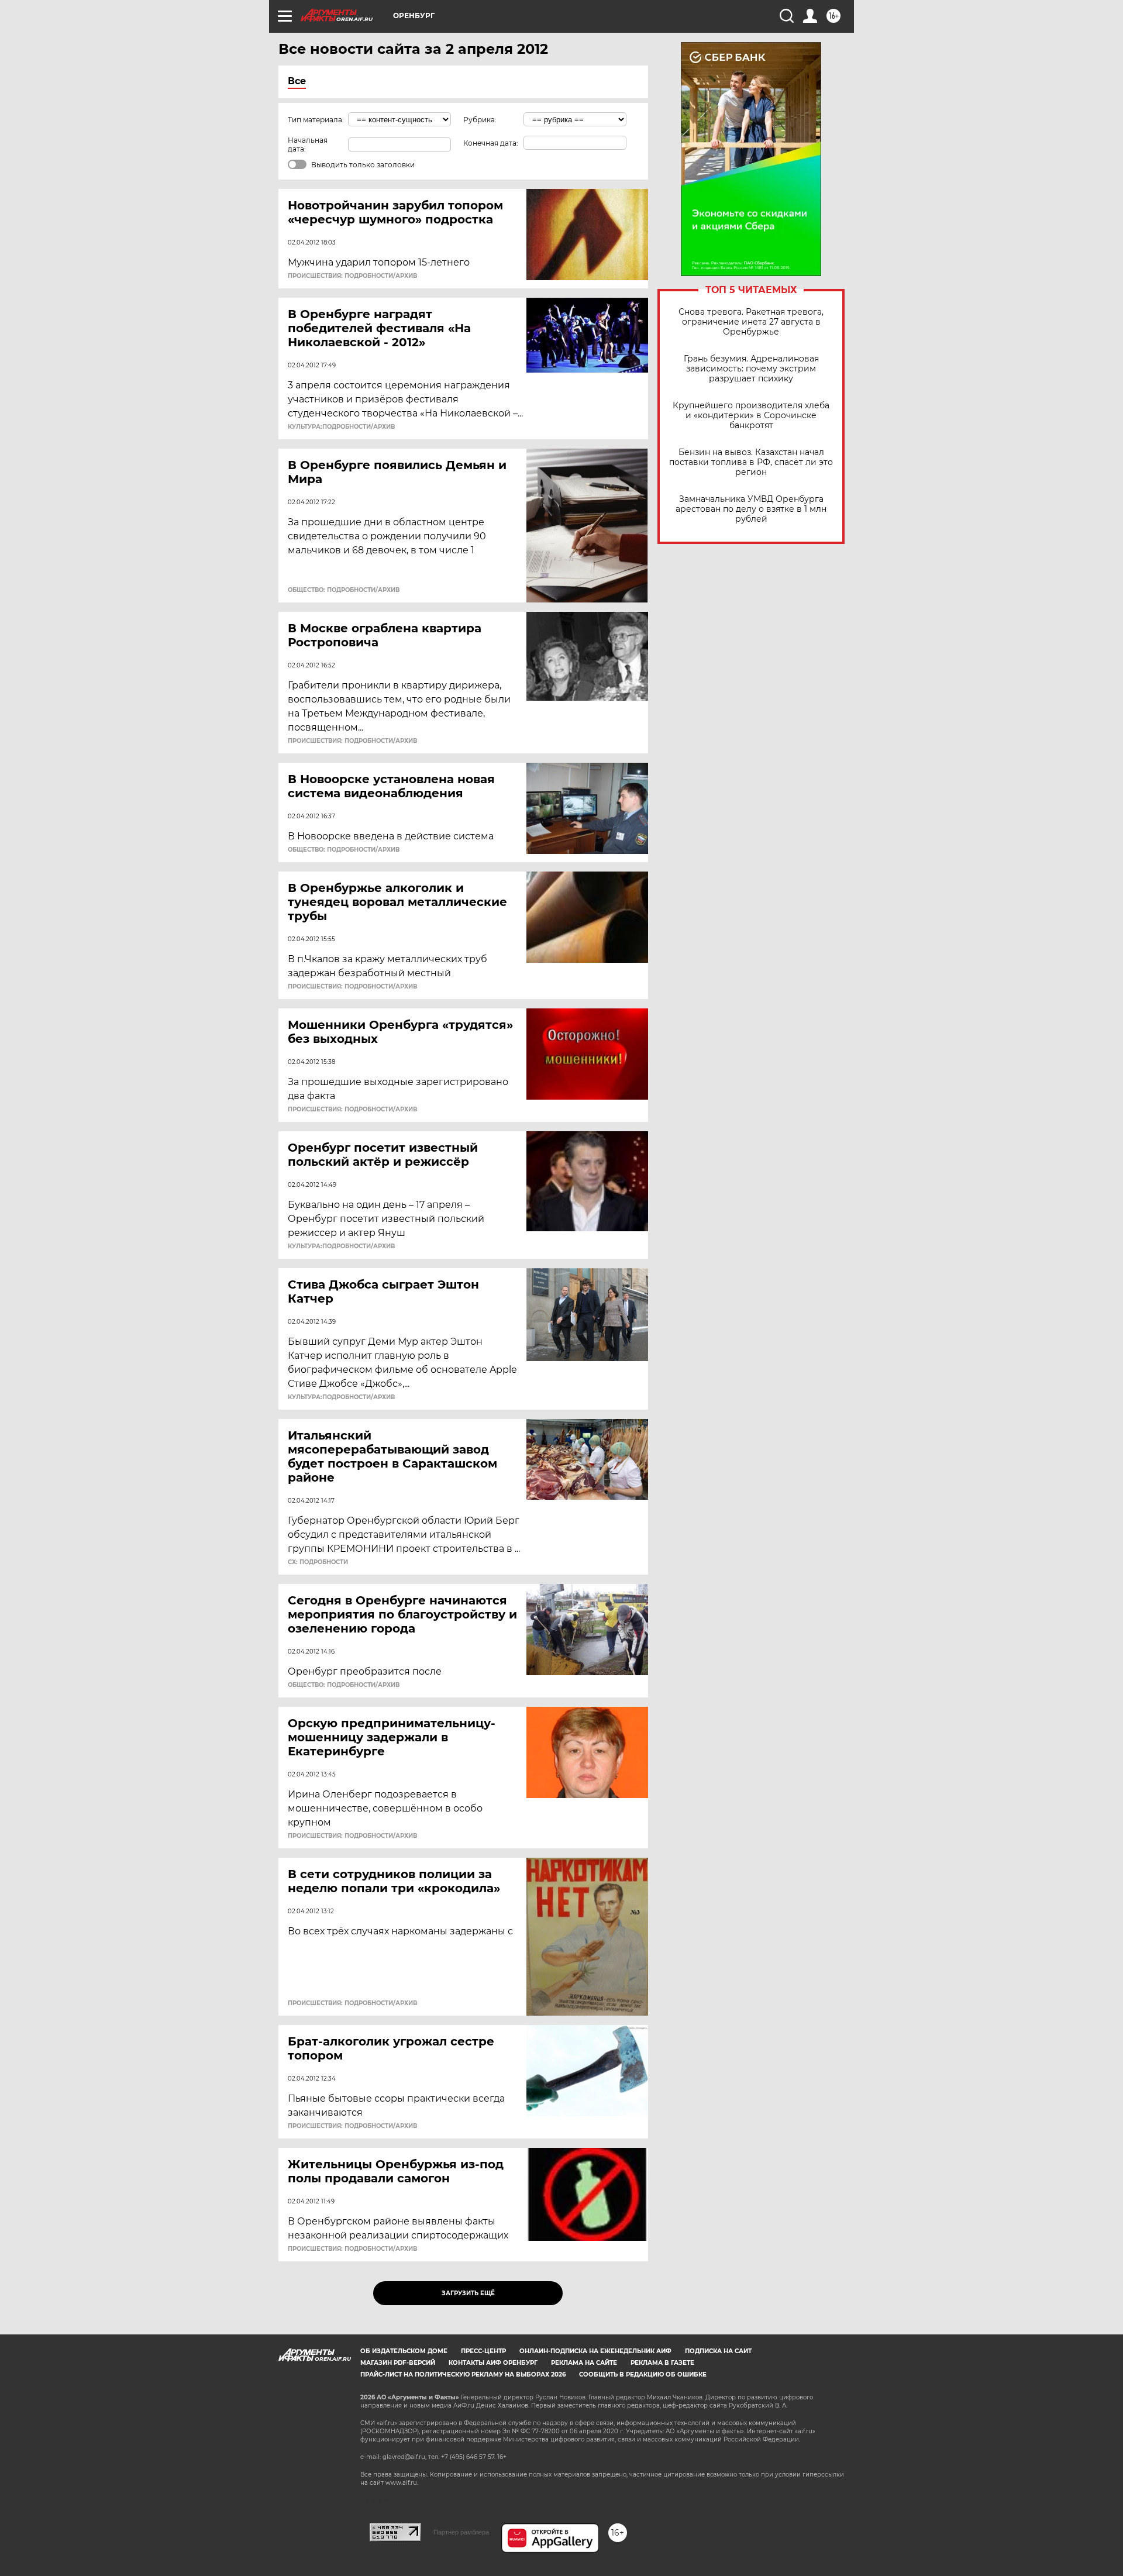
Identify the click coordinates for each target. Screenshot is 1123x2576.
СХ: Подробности (318, 1562)
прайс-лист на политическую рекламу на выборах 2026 (463, 2374)
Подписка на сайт (718, 2351)
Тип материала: (316, 120)
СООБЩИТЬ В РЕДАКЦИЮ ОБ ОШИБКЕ (643, 2374)
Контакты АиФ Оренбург (493, 2363)
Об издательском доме (404, 2351)
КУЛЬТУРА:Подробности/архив (341, 427)
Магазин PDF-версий (398, 2363)
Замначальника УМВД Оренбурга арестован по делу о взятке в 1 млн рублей (751, 509)
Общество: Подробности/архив (344, 590)
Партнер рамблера (461, 2532)
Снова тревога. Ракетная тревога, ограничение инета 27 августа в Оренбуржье (751, 322)
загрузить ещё (468, 2293)
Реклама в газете (662, 2363)
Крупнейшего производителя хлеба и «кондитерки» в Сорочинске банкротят (751, 416)
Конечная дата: (491, 143)
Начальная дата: (308, 144)
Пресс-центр (483, 2351)
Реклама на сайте (584, 2363)
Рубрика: (480, 120)
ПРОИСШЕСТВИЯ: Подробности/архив (352, 276)
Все (297, 81)
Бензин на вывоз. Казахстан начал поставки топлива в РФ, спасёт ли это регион (751, 462)
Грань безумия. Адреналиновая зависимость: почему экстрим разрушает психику (751, 369)
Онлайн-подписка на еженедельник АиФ (595, 2351)
